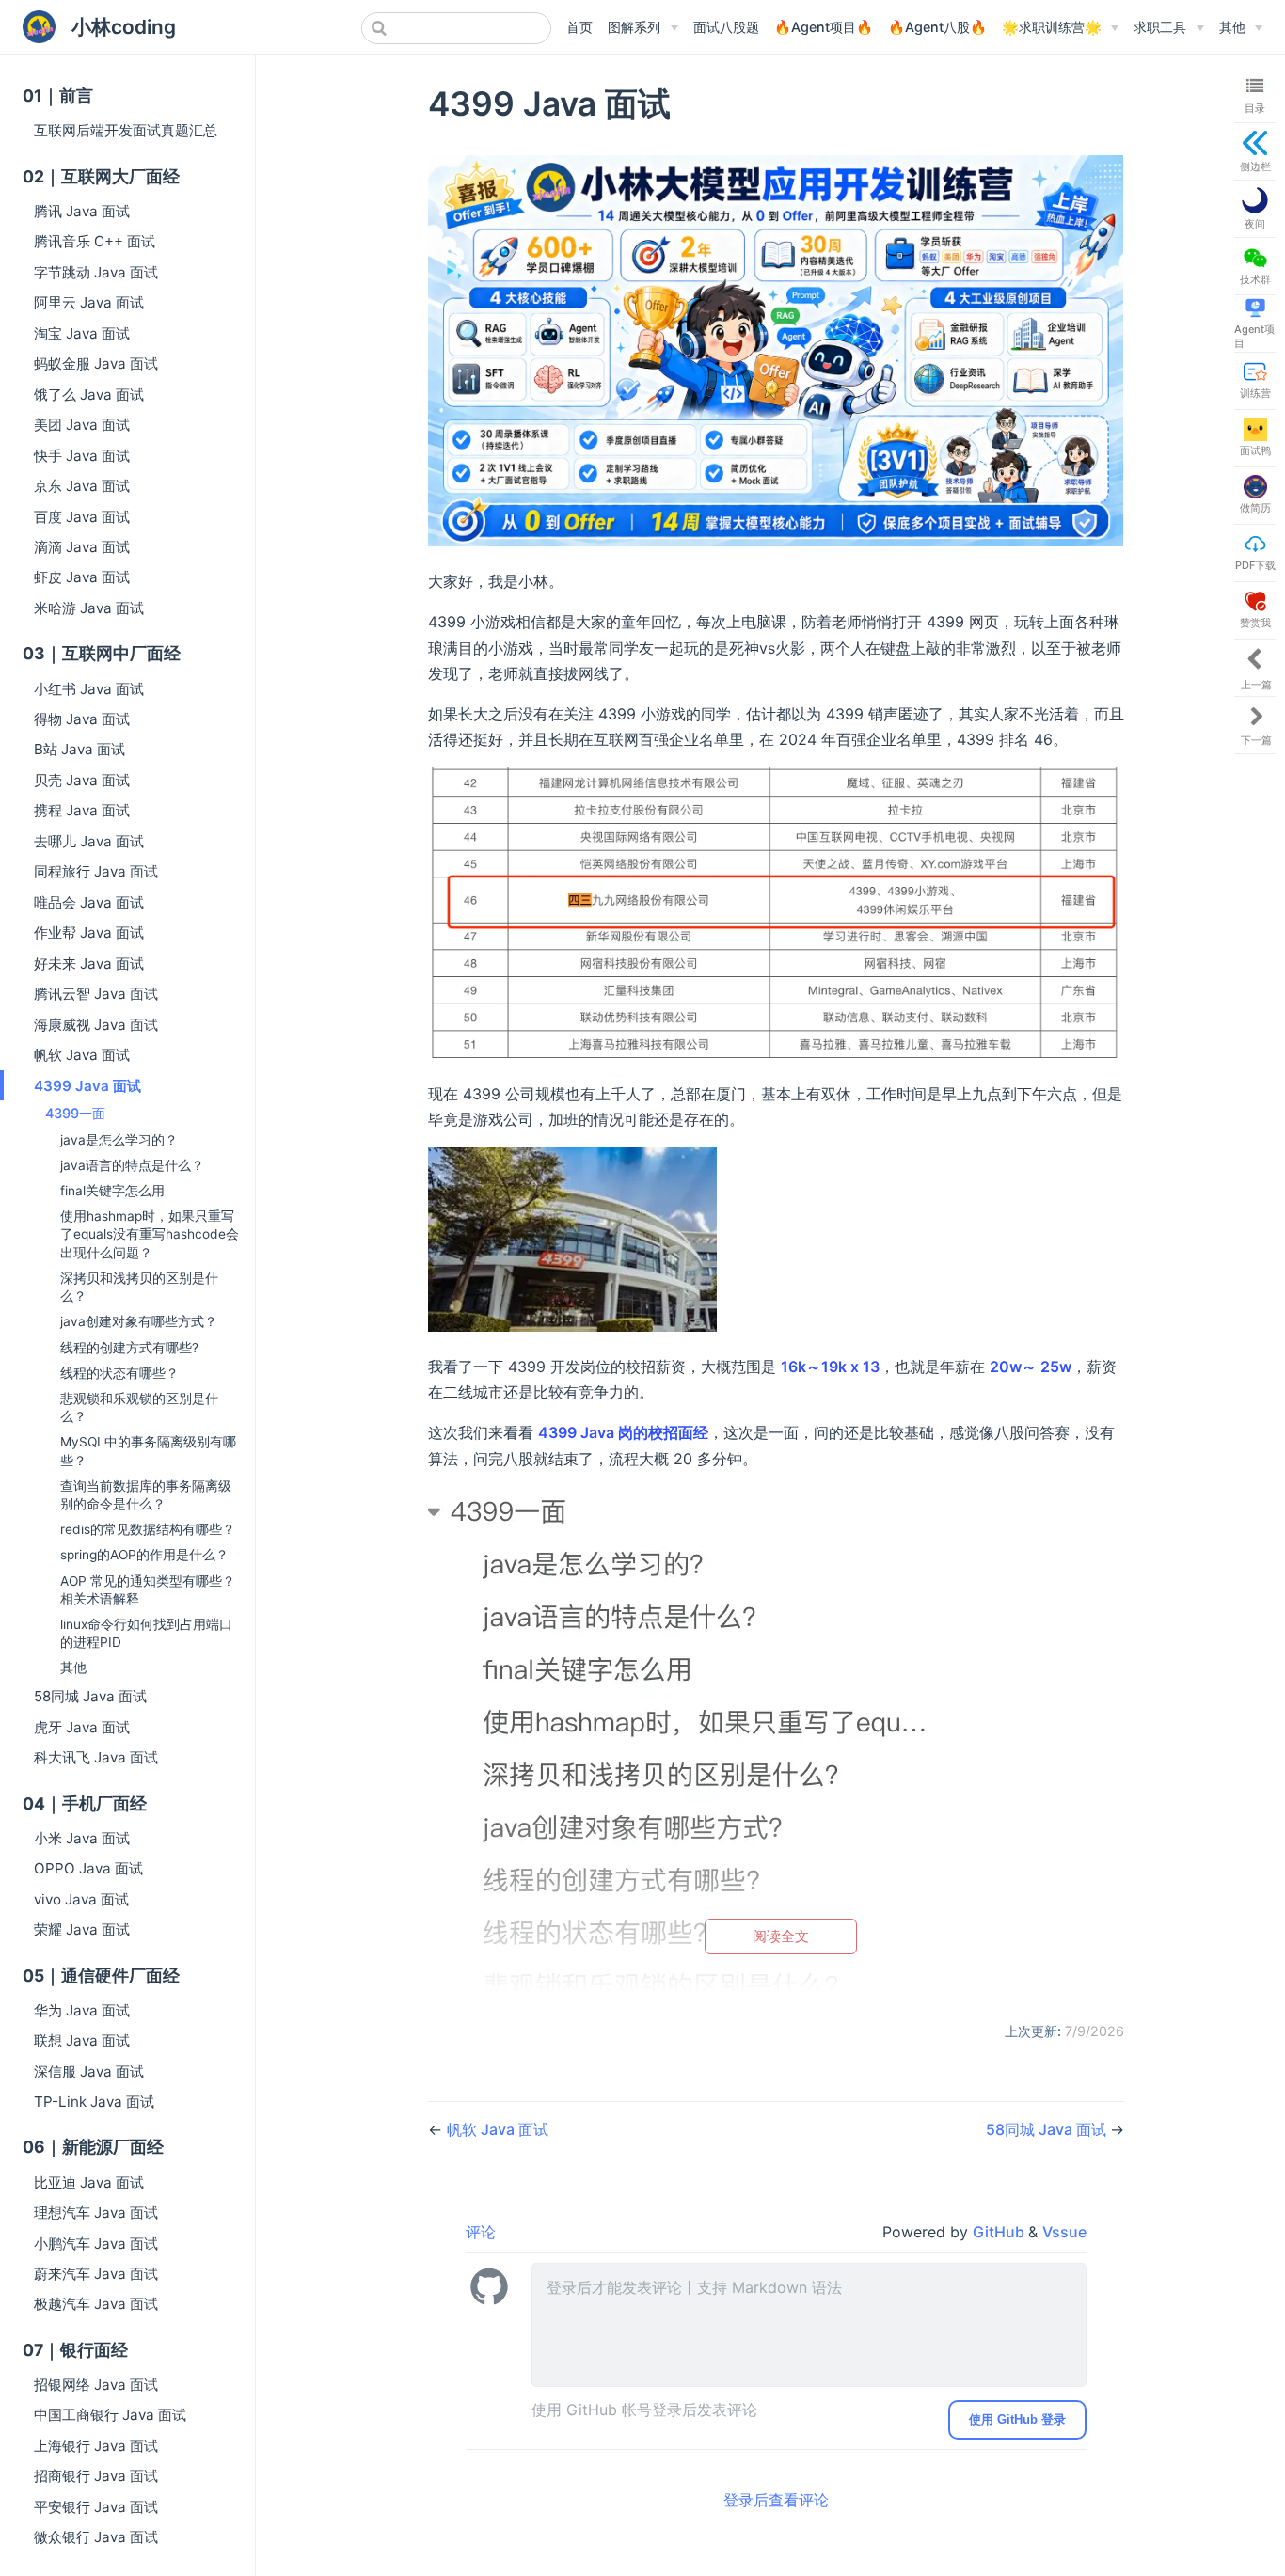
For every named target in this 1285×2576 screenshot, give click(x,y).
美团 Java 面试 (82, 425)
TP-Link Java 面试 (94, 2102)
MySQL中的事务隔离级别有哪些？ (148, 1451)
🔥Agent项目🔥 (824, 27)
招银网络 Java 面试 (96, 2385)
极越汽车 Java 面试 (96, 2304)
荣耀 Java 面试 (82, 1929)
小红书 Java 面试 (89, 689)
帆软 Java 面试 (82, 1055)
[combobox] (456, 28)
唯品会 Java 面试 (89, 902)
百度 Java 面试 (82, 517)
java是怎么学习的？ (119, 1140)
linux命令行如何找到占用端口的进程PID (146, 1633)
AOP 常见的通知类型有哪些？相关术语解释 (148, 1590)
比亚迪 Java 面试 (89, 2182)
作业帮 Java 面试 (89, 932)
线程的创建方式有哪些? (129, 1348)
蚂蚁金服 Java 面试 (96, 363)
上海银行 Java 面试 (96, 2446)
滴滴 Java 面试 (82, 547)
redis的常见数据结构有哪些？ (148, 1529)
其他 (73, 1667)
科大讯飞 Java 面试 (96, 1757)
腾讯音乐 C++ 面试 (95, 241)
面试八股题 (726, 27)
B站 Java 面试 (79, 749)
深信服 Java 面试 (89, 2071)
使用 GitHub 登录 (1017, 2419)
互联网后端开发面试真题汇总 (126, 130)
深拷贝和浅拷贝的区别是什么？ (139, 1287)
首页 (579, 27)
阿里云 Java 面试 (89, 302)
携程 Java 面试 (82, 810)
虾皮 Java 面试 (82, 577)
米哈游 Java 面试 (89, 608)
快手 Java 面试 (82, 456)
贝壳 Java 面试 (82, 780)
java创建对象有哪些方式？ (139, 1321)
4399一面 (75, 1113)
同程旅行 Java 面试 (96, 871)
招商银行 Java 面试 (96, 2476)
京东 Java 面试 (82, 486)
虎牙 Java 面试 (82, 1727)
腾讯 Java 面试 (82, 211)
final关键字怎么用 (112, 1191)
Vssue (1064, 2232)
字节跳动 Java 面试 (96, 272)
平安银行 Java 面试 (96, 2507)
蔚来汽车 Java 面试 (96, 2274)
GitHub (1000, 2232)
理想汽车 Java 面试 (96, 2213)
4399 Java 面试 (87, 1086)
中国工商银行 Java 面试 (110, 2415)
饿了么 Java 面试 (89, 395)
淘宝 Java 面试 (82, 333)
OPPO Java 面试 (88, 1868)
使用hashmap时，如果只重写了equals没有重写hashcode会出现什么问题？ (150, 1234)
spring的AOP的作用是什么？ (144, 1555)
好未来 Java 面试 (89, 964)
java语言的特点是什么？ (132, 1165)
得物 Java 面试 (82, 719)
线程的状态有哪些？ (119, 1373)
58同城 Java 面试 (90, 1696)
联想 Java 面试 (82, 2040)
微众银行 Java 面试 (96, 2537)
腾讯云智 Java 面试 (96, 994)
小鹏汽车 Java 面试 (96, 2244)
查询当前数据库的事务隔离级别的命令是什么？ (146, 1495)
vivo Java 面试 (81, 1899)
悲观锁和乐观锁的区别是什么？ (139, 1407)
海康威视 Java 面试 (96, 1025)
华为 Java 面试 (82, 2010)
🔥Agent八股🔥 (937, 27)
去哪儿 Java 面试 (89, 841)
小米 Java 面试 (82, 1838)
